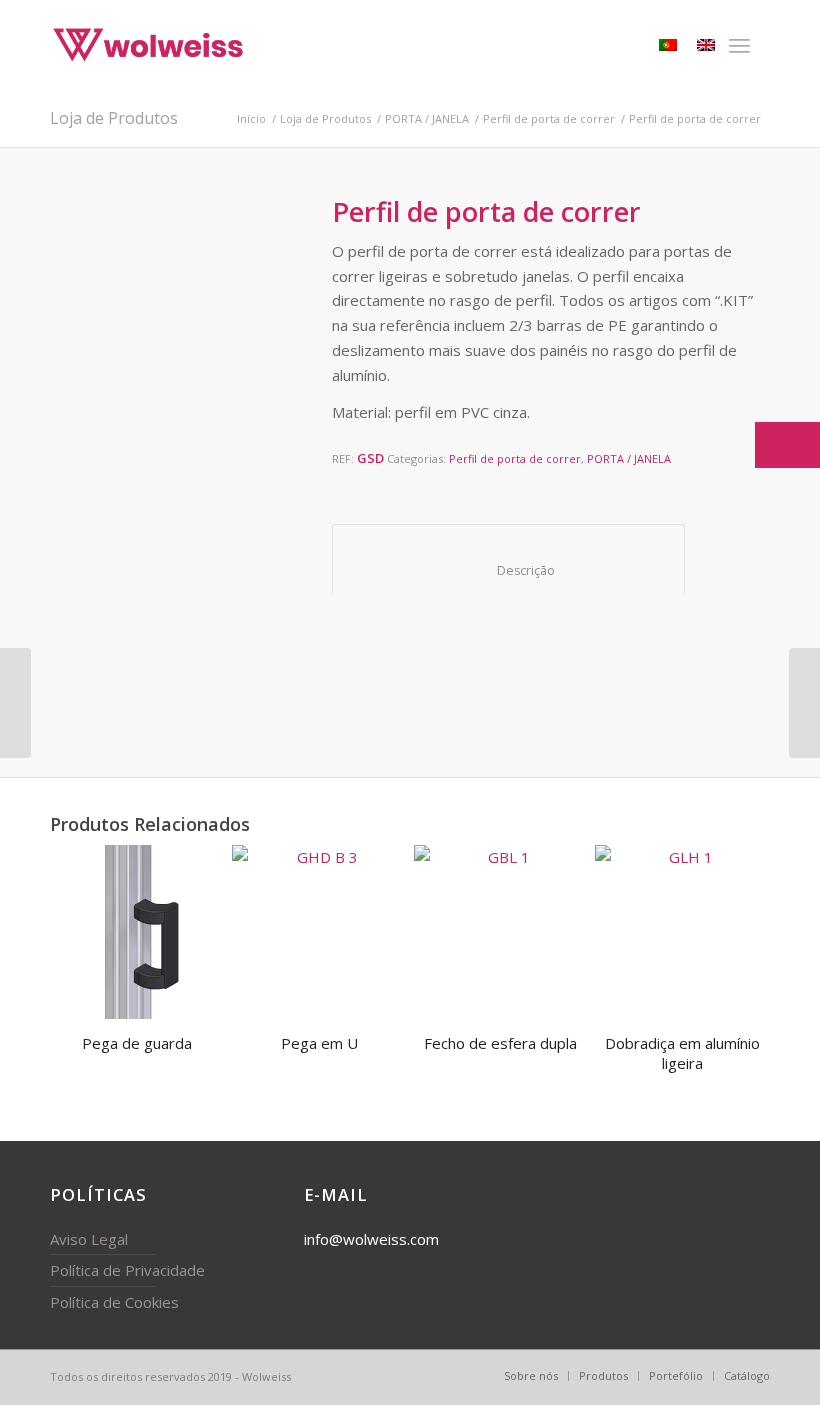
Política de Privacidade (127, 1270)
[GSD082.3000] (169, 317)
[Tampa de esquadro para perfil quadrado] (804, 703)
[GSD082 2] (250, 492)
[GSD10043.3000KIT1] (169, 574)
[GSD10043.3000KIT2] (87, 574)
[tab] (508, 559)
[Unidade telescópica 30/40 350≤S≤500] (15, 703)
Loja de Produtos (114, 118)
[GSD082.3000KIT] (87, 492)
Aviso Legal (89, 1239)
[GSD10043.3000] (250, 574)
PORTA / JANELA (427, 118)
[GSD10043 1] (87, 655)
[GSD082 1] (169, 492)
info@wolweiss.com (371, 1239)
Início (251, 118)
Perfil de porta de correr (549, 118)
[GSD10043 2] (169, 655)
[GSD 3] (250, 655)
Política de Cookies (114, 1302)
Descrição (509, 570)
